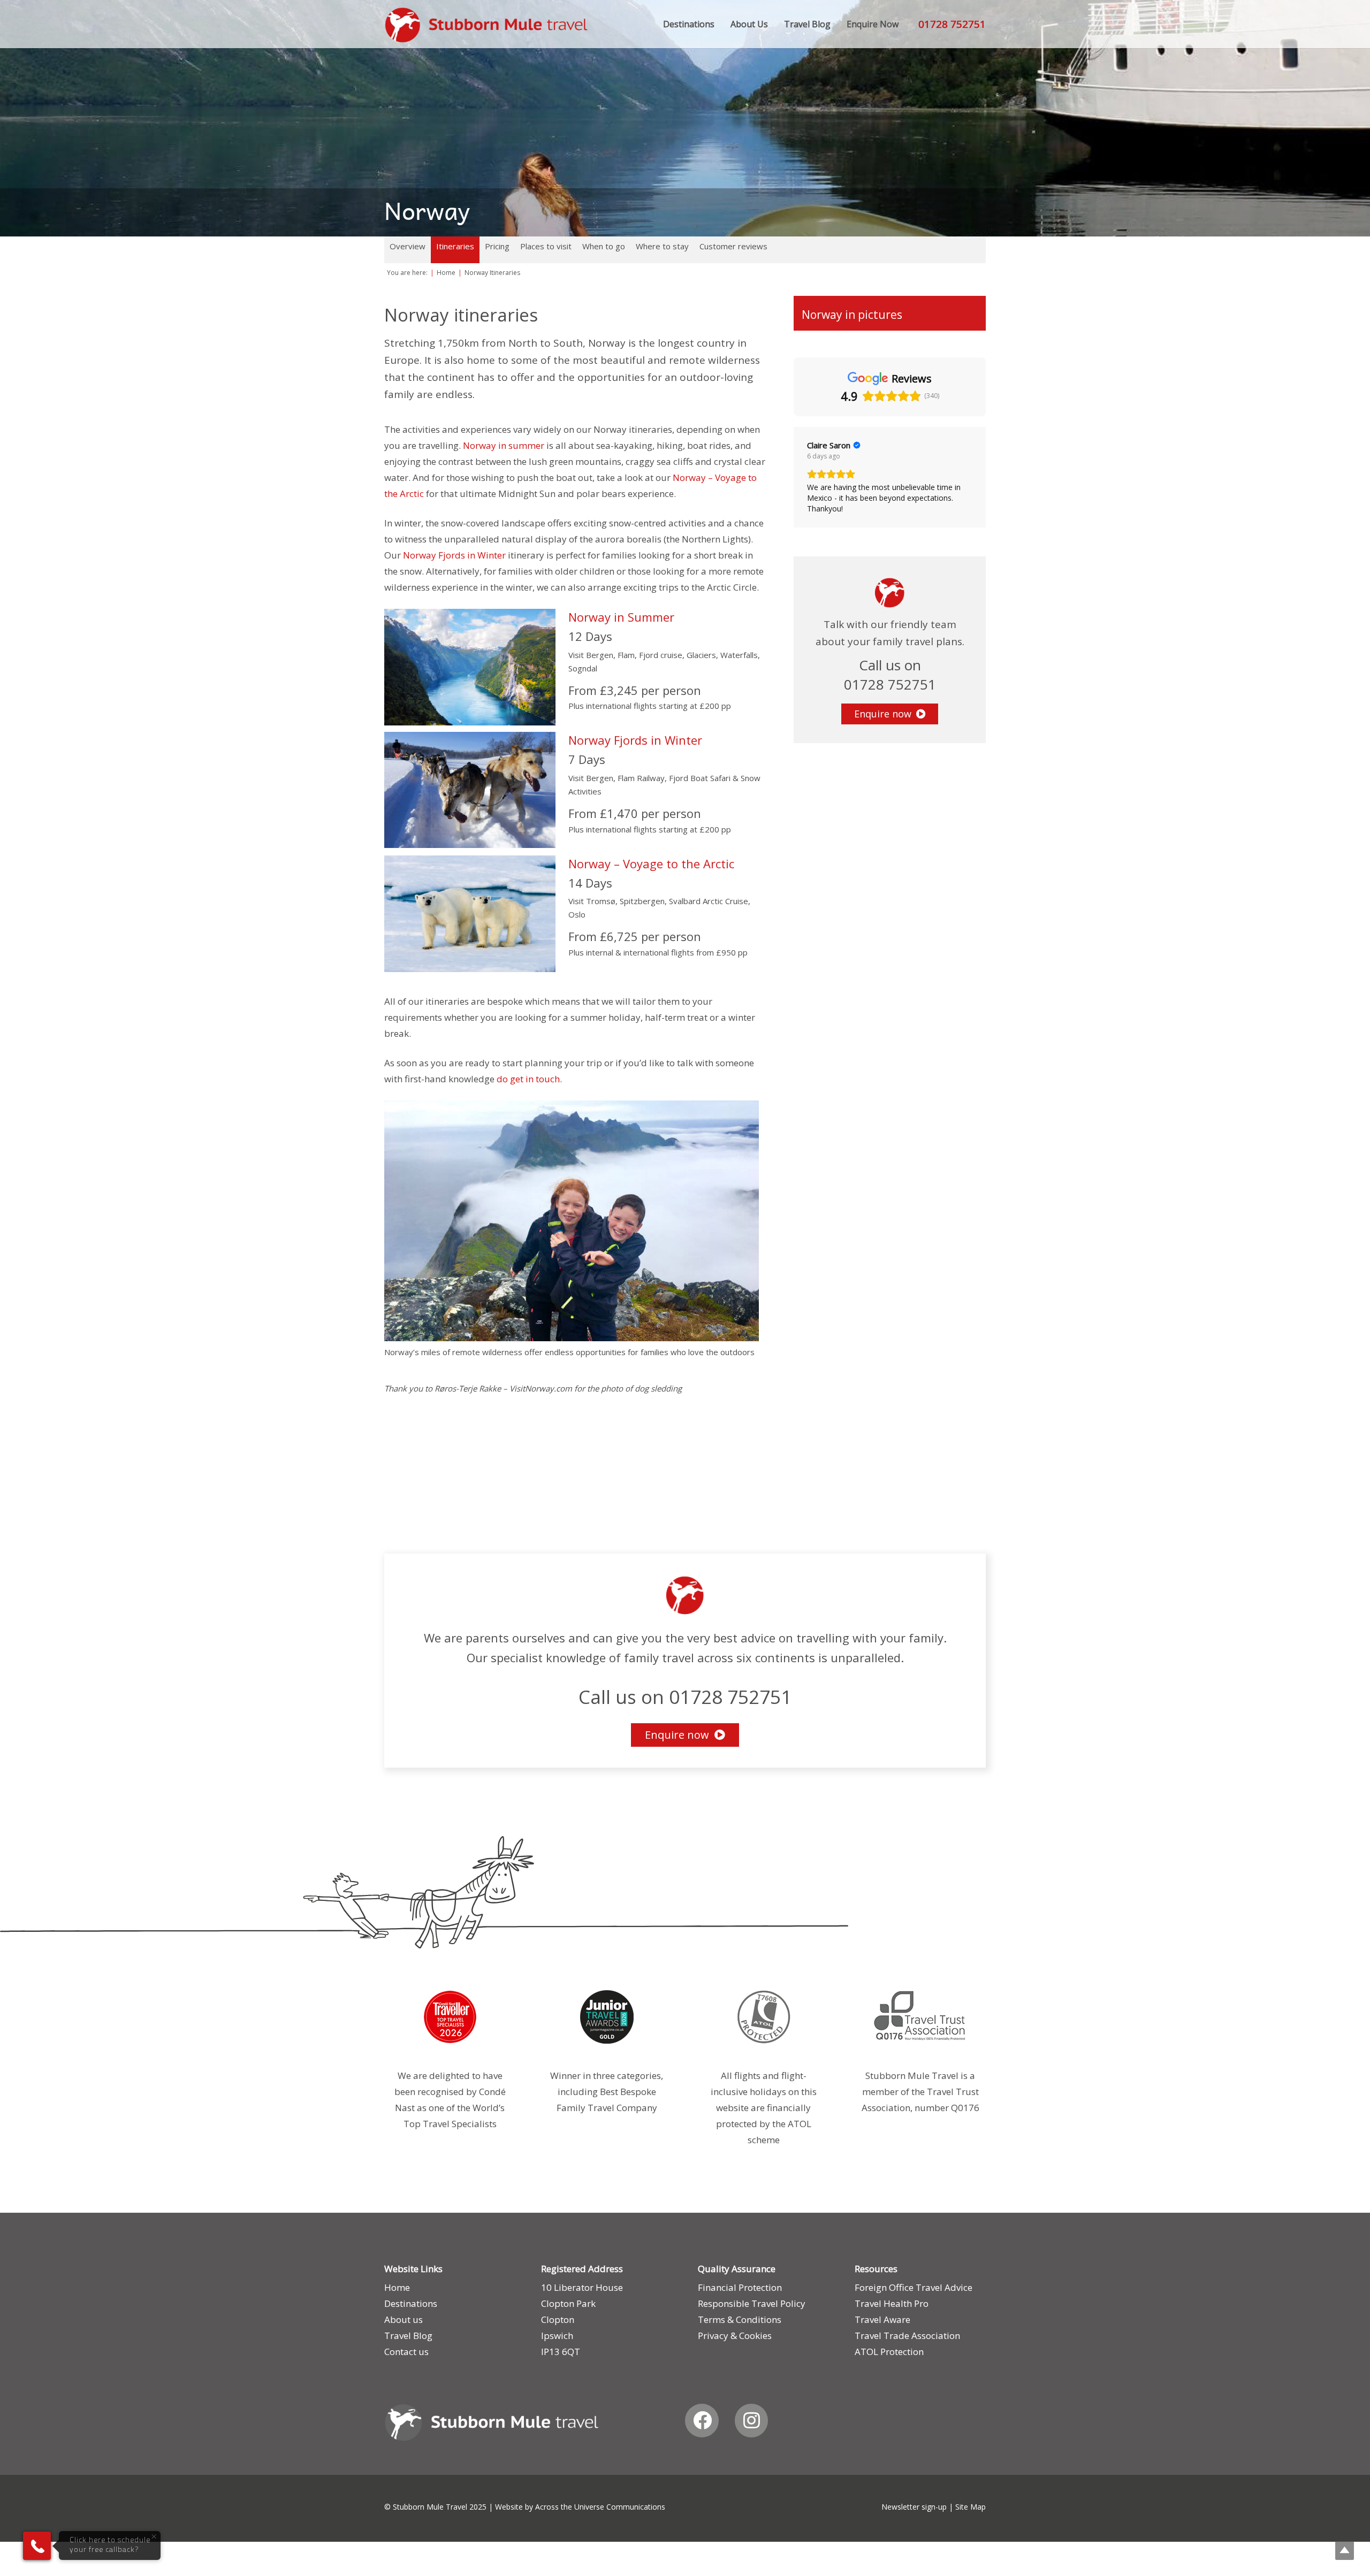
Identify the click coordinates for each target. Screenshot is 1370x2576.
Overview (408, 246)
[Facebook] (702, 2421)
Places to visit (546, 246)
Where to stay (662, 246)
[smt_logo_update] (486, 25)
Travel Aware (882, 2319)
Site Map (971, 2507)
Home (397, 2287)
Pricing (497, 246)
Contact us (406, 2352)
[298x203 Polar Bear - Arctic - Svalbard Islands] (480, 914)
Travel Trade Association (907, 2336)
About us (404, 2319)
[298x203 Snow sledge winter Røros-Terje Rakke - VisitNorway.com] (480, 790)
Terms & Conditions (740, 2319)
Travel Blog (408, 2336)
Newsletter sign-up (914, 2507)
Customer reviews (733, 246)
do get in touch (528, 1079)
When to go (604, 246)
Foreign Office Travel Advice (914, 2287)
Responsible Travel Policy (752, 2303)
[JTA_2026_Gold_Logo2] (607, 2017)
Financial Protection (740, 2287)
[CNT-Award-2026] (450, 2017)
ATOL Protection (889, 2352)
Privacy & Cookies (735, 2336)
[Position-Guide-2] (763, 2017)
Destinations (411, 2303)
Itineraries (455, 246)
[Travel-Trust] (920, 2017)
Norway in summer (504, 445)
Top (1345, 2551)
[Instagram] (752, 2421)
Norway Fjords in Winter (454, 555)
